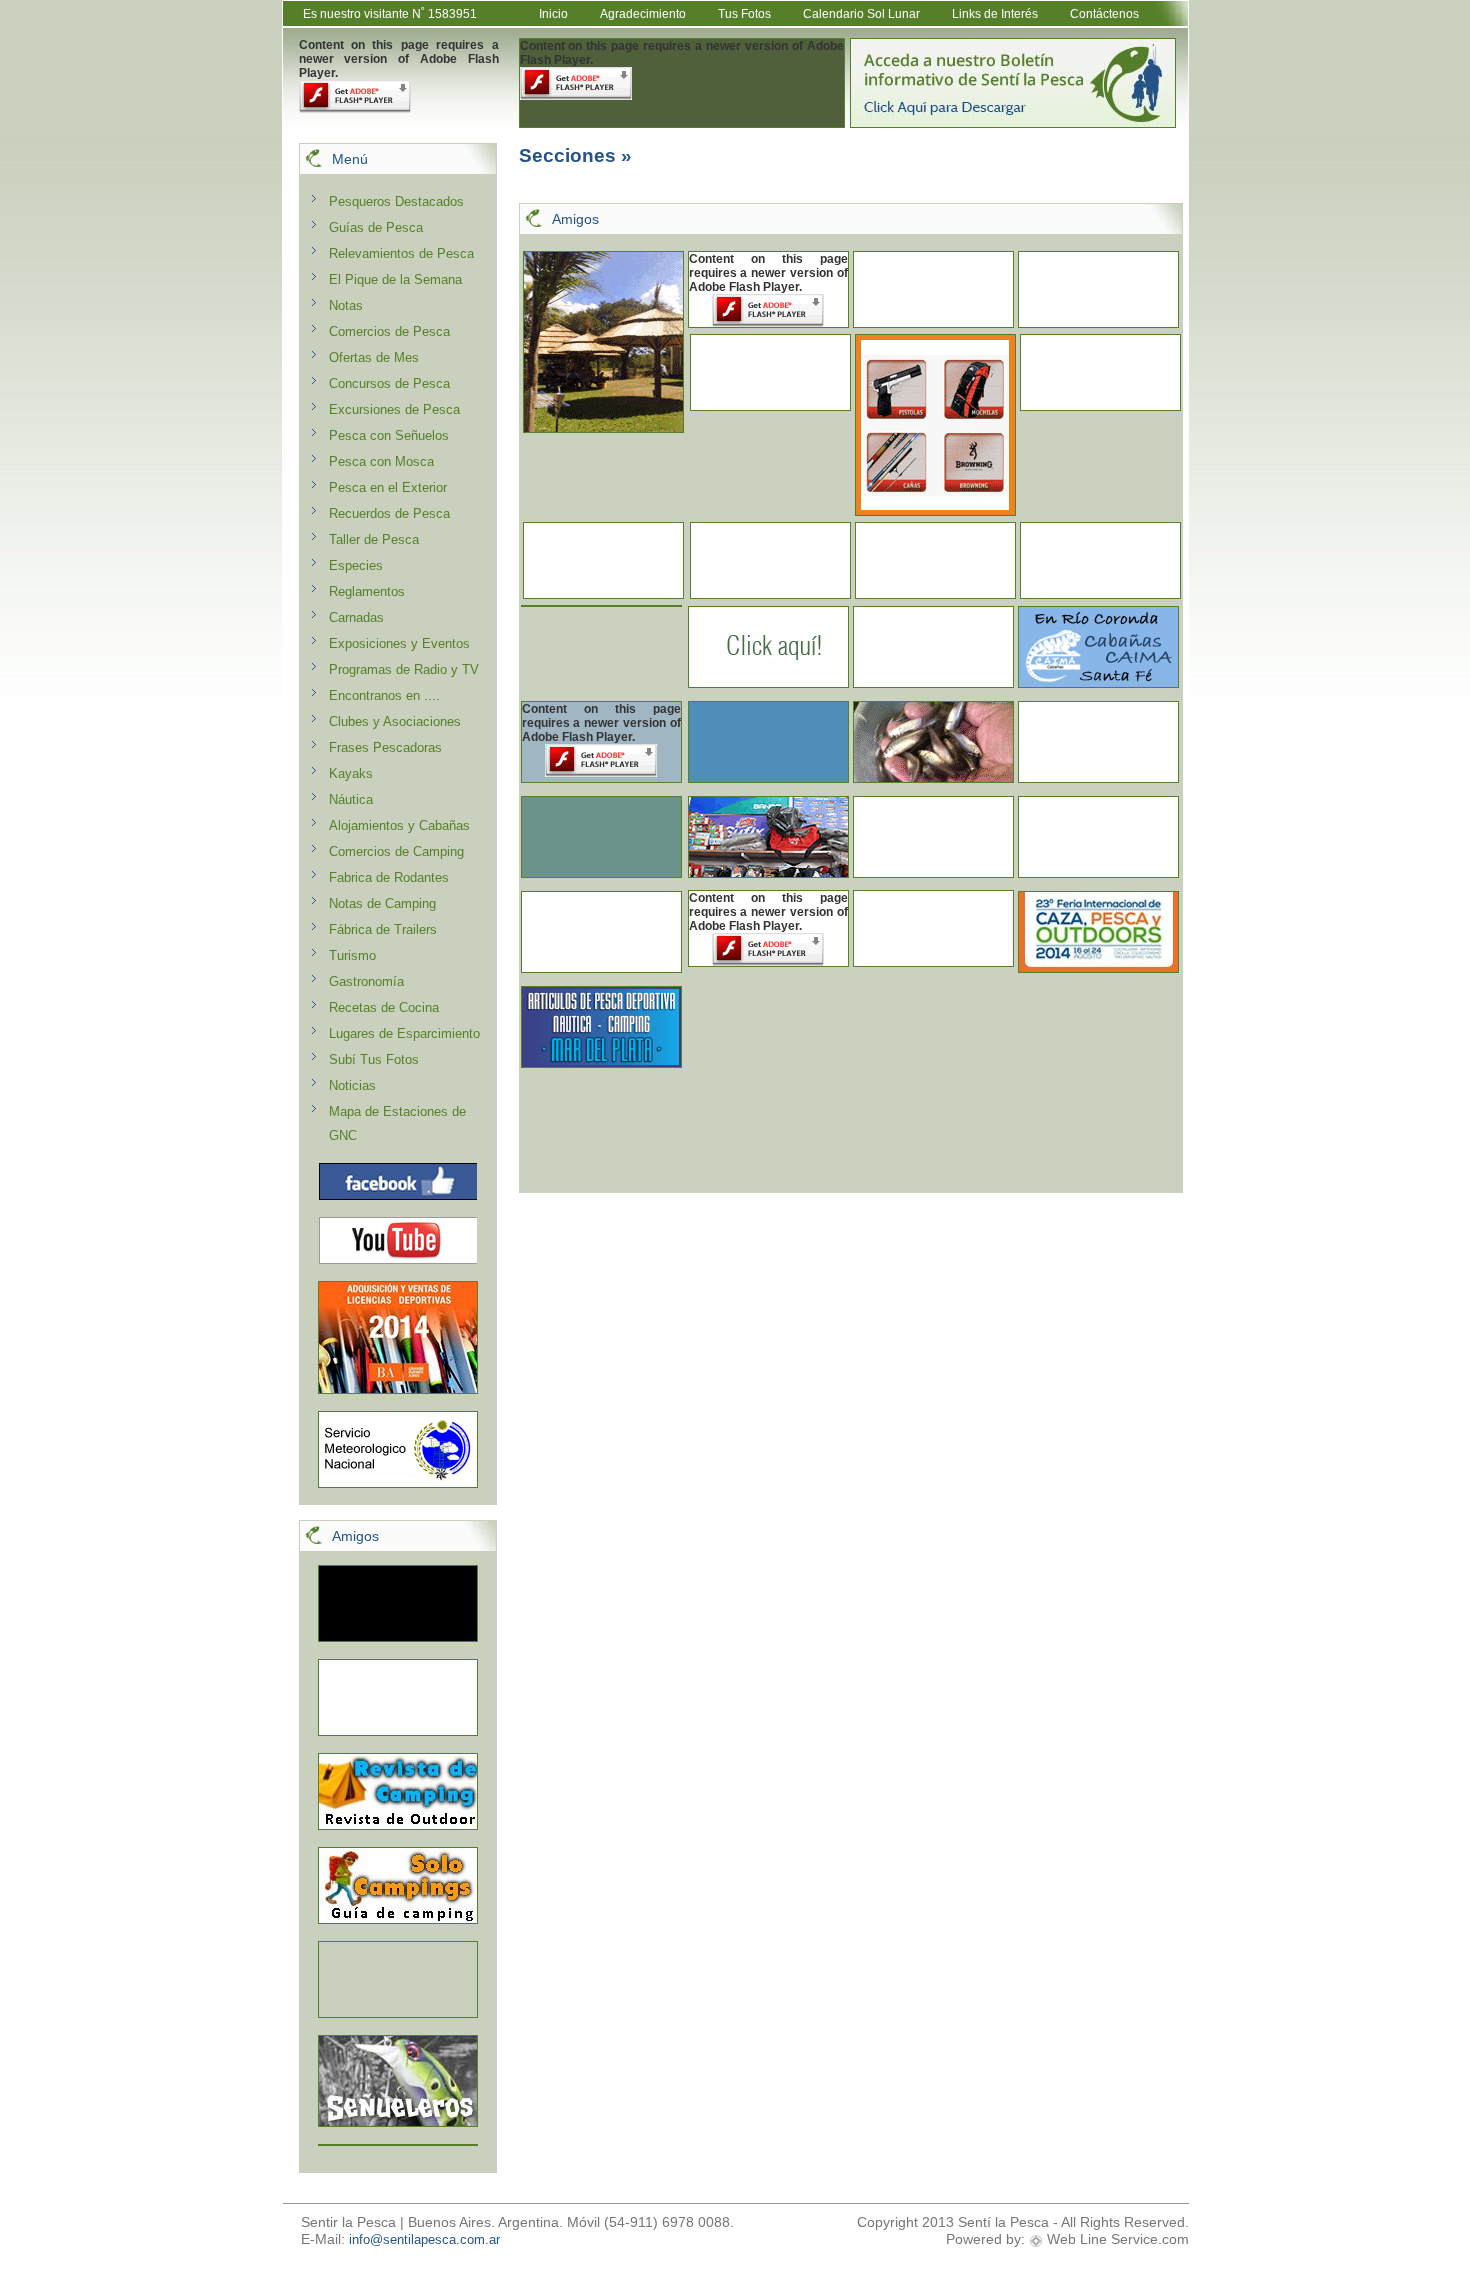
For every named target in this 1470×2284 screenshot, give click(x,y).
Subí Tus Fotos (374, 1059)
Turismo (352, 955)
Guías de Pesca (376, 227)
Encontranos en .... (384, 695)
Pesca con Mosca (381, 461)
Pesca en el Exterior (388, 487)
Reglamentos (367, 591)
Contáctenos (1104, 14)
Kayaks (351, 773)
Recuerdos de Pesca (389, 513)
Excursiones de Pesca (394, 409)
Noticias (352, 1085)
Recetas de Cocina (384, 1007)
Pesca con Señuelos (389, 435)
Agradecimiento (643, 14)
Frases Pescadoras (385, 747)
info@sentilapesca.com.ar (424, 2239)
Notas (346, 305)
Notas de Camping (382, 903)
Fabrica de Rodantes (389, 877)
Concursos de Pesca (389, 383)
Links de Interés (995, 14)
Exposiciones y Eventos (399, 643)
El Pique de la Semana (395, 279)
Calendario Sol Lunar (861, 14)
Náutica (351, 799)
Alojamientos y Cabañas (399, 825)
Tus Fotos (744, 14)
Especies (356, 565)
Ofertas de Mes (374, 357)
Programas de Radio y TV (404, 669)
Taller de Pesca (374, 539)
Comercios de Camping (396, 851)
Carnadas (356, 617)
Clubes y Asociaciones (395, 721)
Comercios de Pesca (389, 331)
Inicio (553, 14)
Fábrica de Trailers (383, 929)
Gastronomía (366, 981)
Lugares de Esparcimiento (404, 1033)
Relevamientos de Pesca (401, 253)
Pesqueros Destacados (396, 201)
